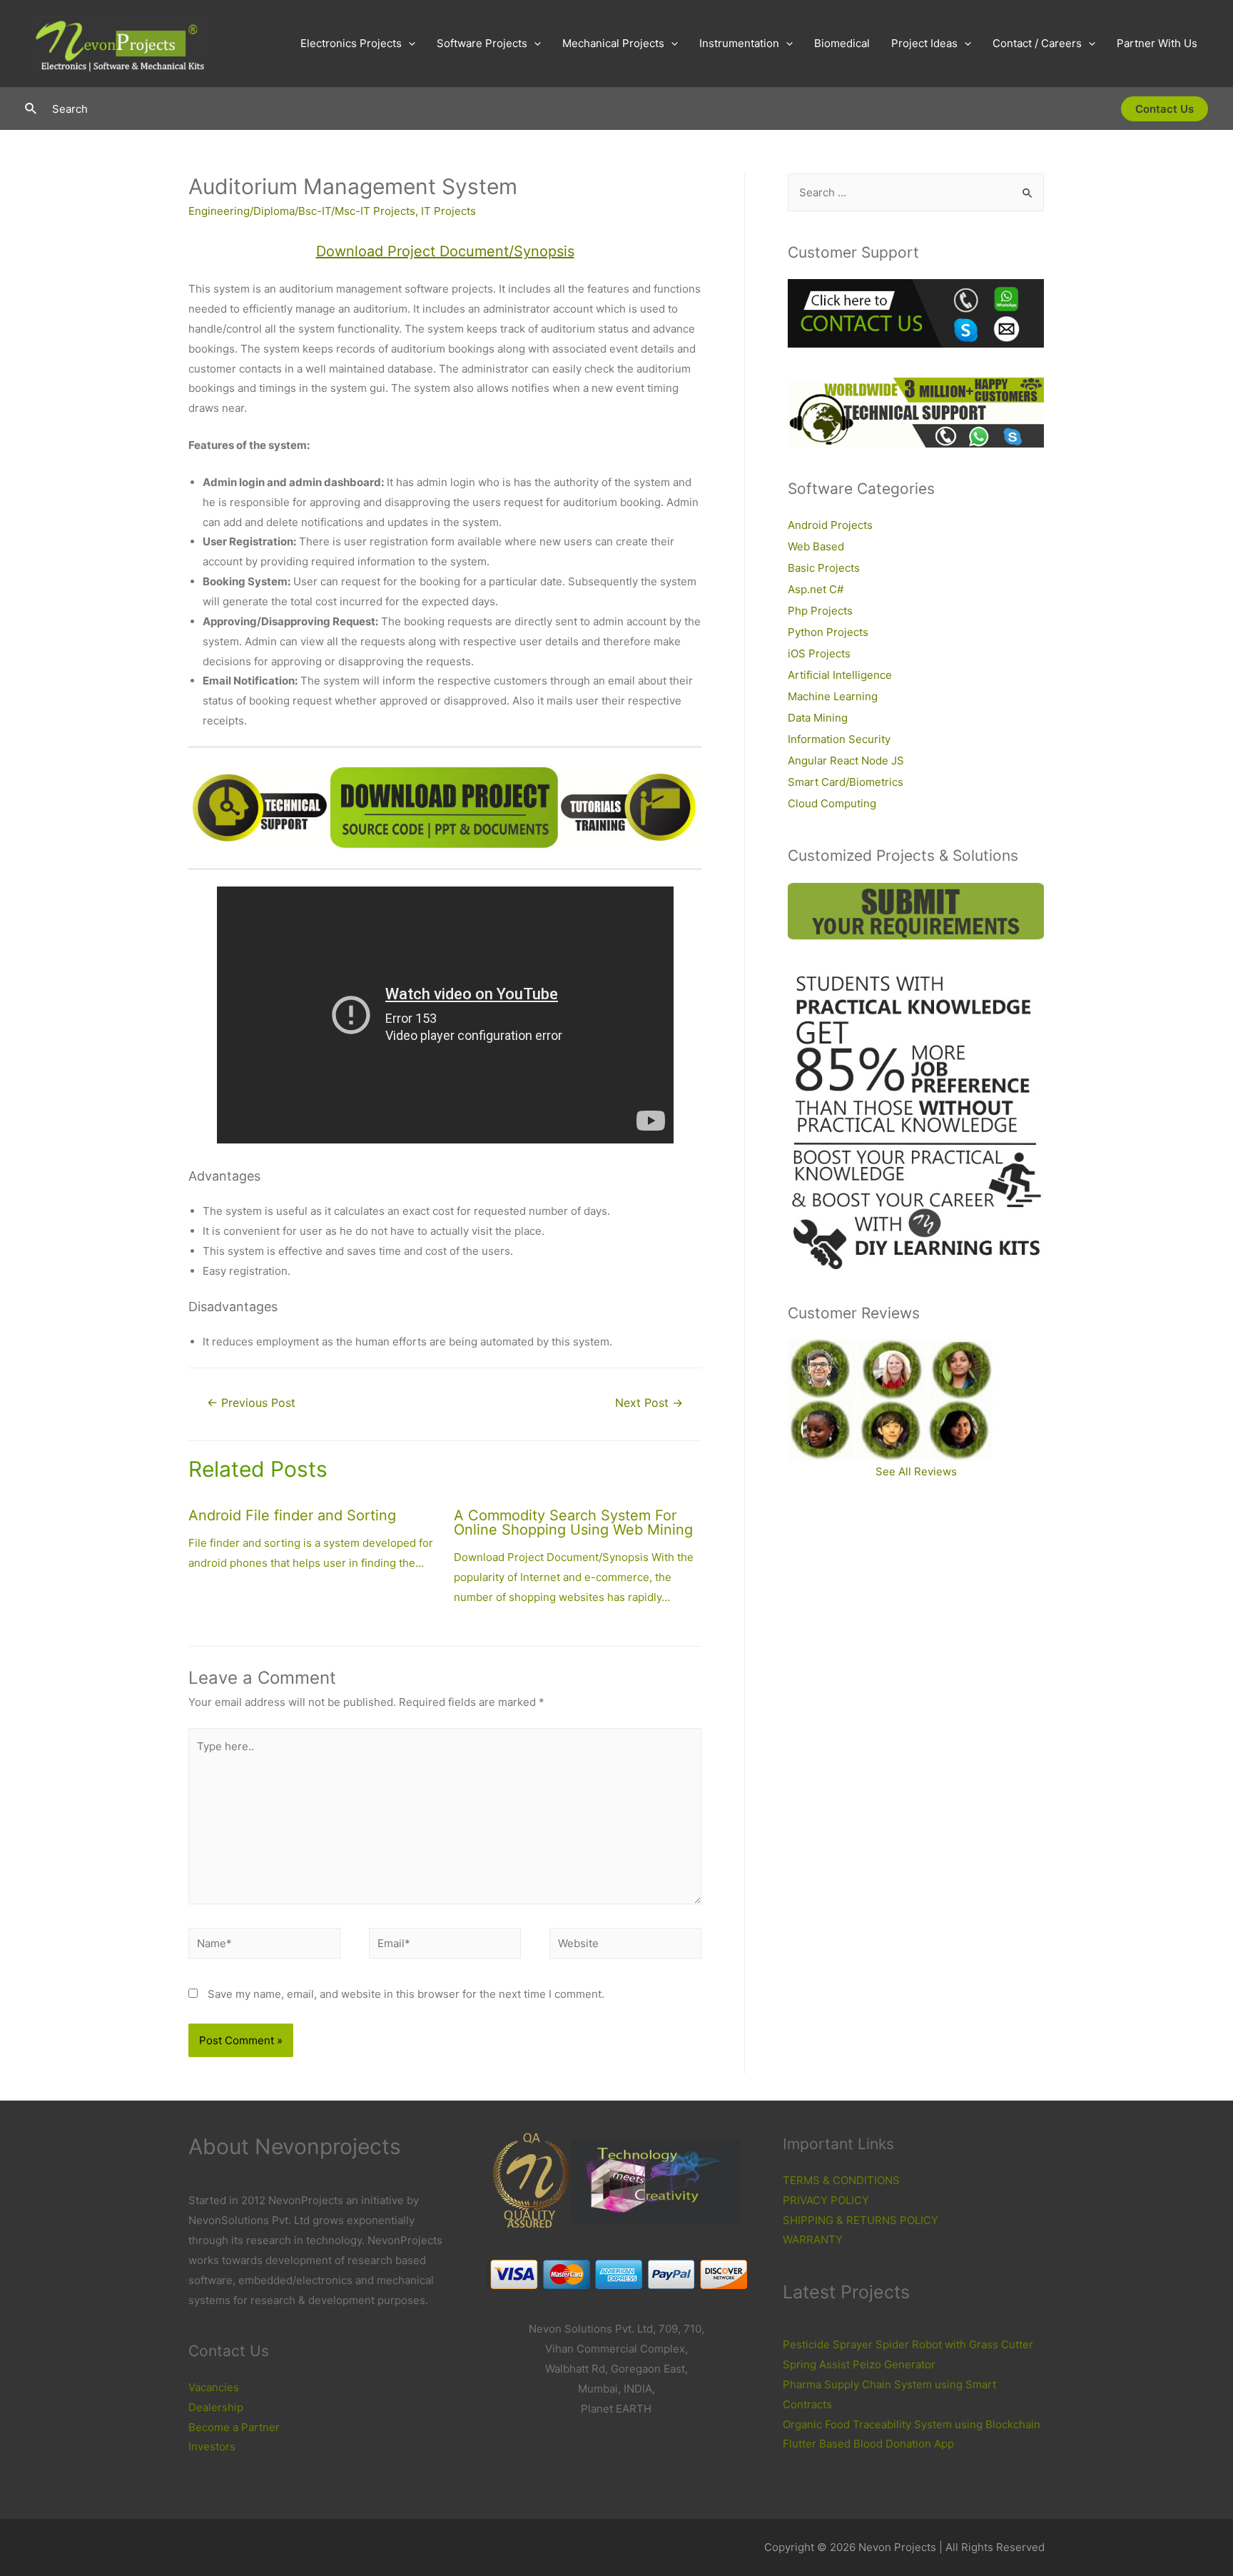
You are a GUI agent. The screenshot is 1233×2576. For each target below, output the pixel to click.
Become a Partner (234, 2427)
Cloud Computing (832, 803)
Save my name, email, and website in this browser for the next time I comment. (406, 1994)
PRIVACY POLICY (826, 2200)
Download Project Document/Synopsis (445, 251)
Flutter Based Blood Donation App (868, 2444)
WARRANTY (813, 2239)
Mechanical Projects (613, 43)
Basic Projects (824, 568)
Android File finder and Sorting (292, 1515)
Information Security (839, 739)
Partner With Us (1157, 43)
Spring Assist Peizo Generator (859, 2364)
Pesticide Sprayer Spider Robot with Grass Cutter (908, 2344)
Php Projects (820, 611)
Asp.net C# (816, 589)
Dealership (216, 2407)
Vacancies (214, 2387)
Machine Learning (833, 696)
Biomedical (842, 43)
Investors (212, 2446)
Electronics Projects (351, 43)
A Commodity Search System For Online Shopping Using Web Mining (573, 1522)
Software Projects (482, 43)
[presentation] (409, 44)
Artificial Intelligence (840, 675)
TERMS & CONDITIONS (841, 2180)
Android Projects (830, 525)
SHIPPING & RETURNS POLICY (861, 2220)
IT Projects (448, 211)
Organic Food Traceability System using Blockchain (912, 2424)
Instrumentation (739, 43)
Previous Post (251, 1403)
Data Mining (818, 718)
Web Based (816, 546)
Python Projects (828, 632)
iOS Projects (819, 653)
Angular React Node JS (846, 761)
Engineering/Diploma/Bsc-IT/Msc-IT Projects (302, 211)
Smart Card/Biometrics (846, 782)
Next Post (649, 1403)
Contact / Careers (1037, 43)
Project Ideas (924, 43)
